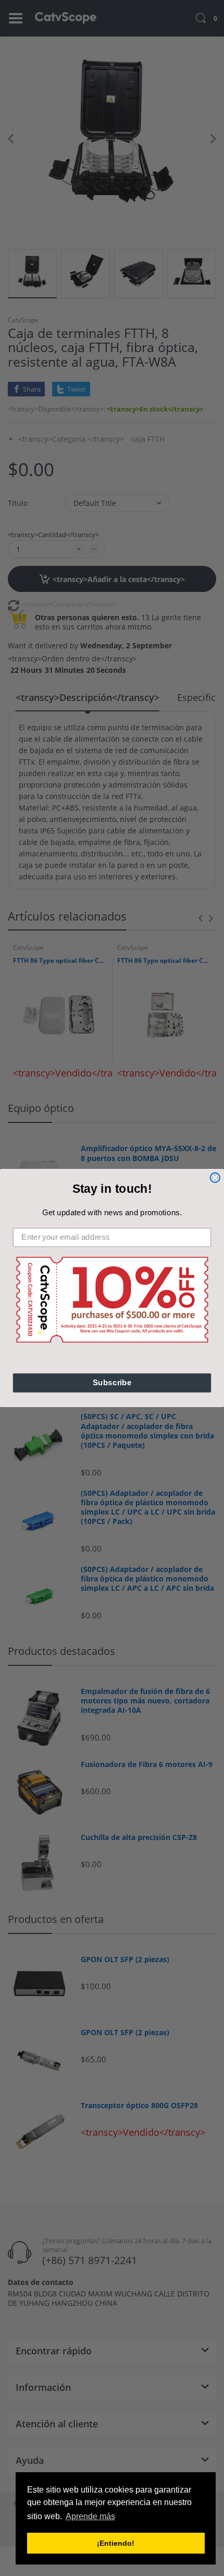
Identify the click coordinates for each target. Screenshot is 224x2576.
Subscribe (112, 1383)
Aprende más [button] (90, 2516)
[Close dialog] (215, 1177)
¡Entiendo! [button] (116, 2543)
